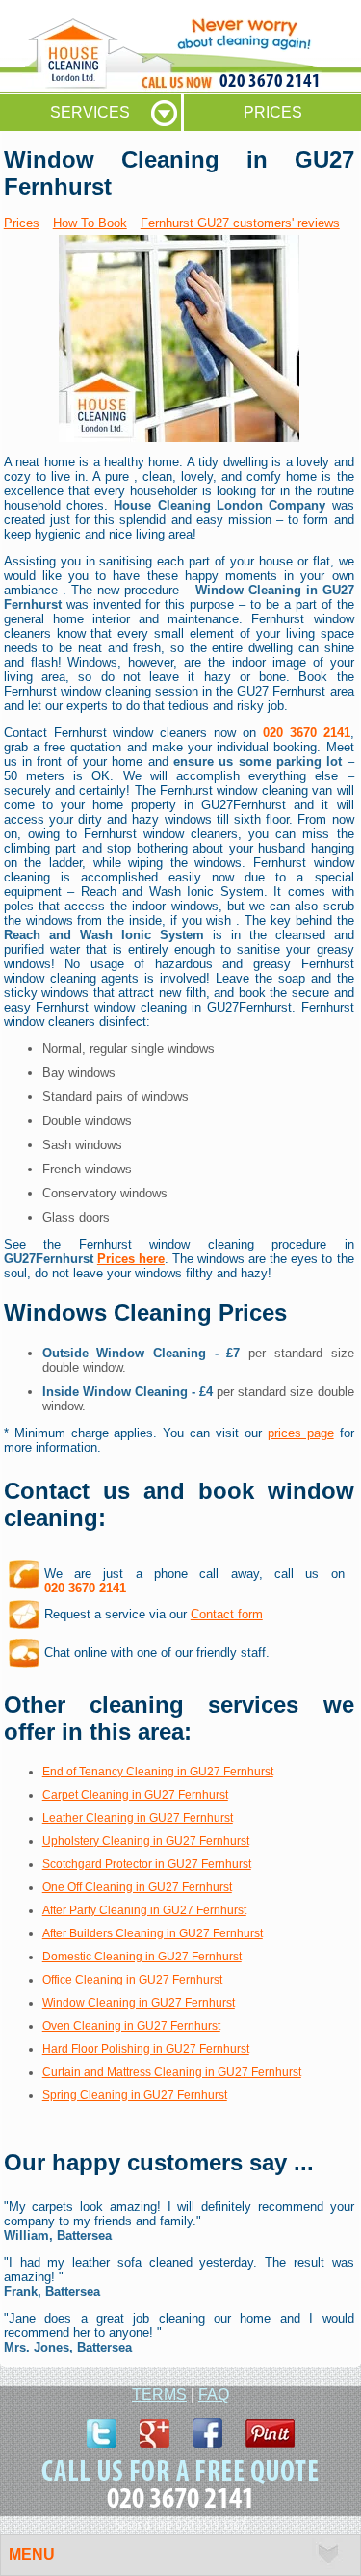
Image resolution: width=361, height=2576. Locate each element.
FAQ (214, 2394)
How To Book (90, 223)
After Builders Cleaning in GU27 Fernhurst (153, 1933)
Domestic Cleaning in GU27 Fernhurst (142, 1957)
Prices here (131, 1259)
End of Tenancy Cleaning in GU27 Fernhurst (158, 1772)
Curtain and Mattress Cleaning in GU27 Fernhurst (172, 2072)
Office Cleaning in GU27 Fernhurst (132, 1980)
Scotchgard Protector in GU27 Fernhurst (147, 1864)
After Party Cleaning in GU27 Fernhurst (144, 1910)
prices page (301, 1433)
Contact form (227, 1614)
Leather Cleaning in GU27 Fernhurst (138, 1818)
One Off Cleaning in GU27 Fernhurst (137, 1887)
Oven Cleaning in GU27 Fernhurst (131, 2026)
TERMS (159, 2394)
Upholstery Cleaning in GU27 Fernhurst (146, 1841)
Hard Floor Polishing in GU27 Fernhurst (146, 2049)
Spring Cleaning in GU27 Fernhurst (135, 2095)
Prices (22, 223)
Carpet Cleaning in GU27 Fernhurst (135, 1795)
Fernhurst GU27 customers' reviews (240, 223)
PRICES (273, 112)
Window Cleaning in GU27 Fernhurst (139, 2003)
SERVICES (90, 112)
